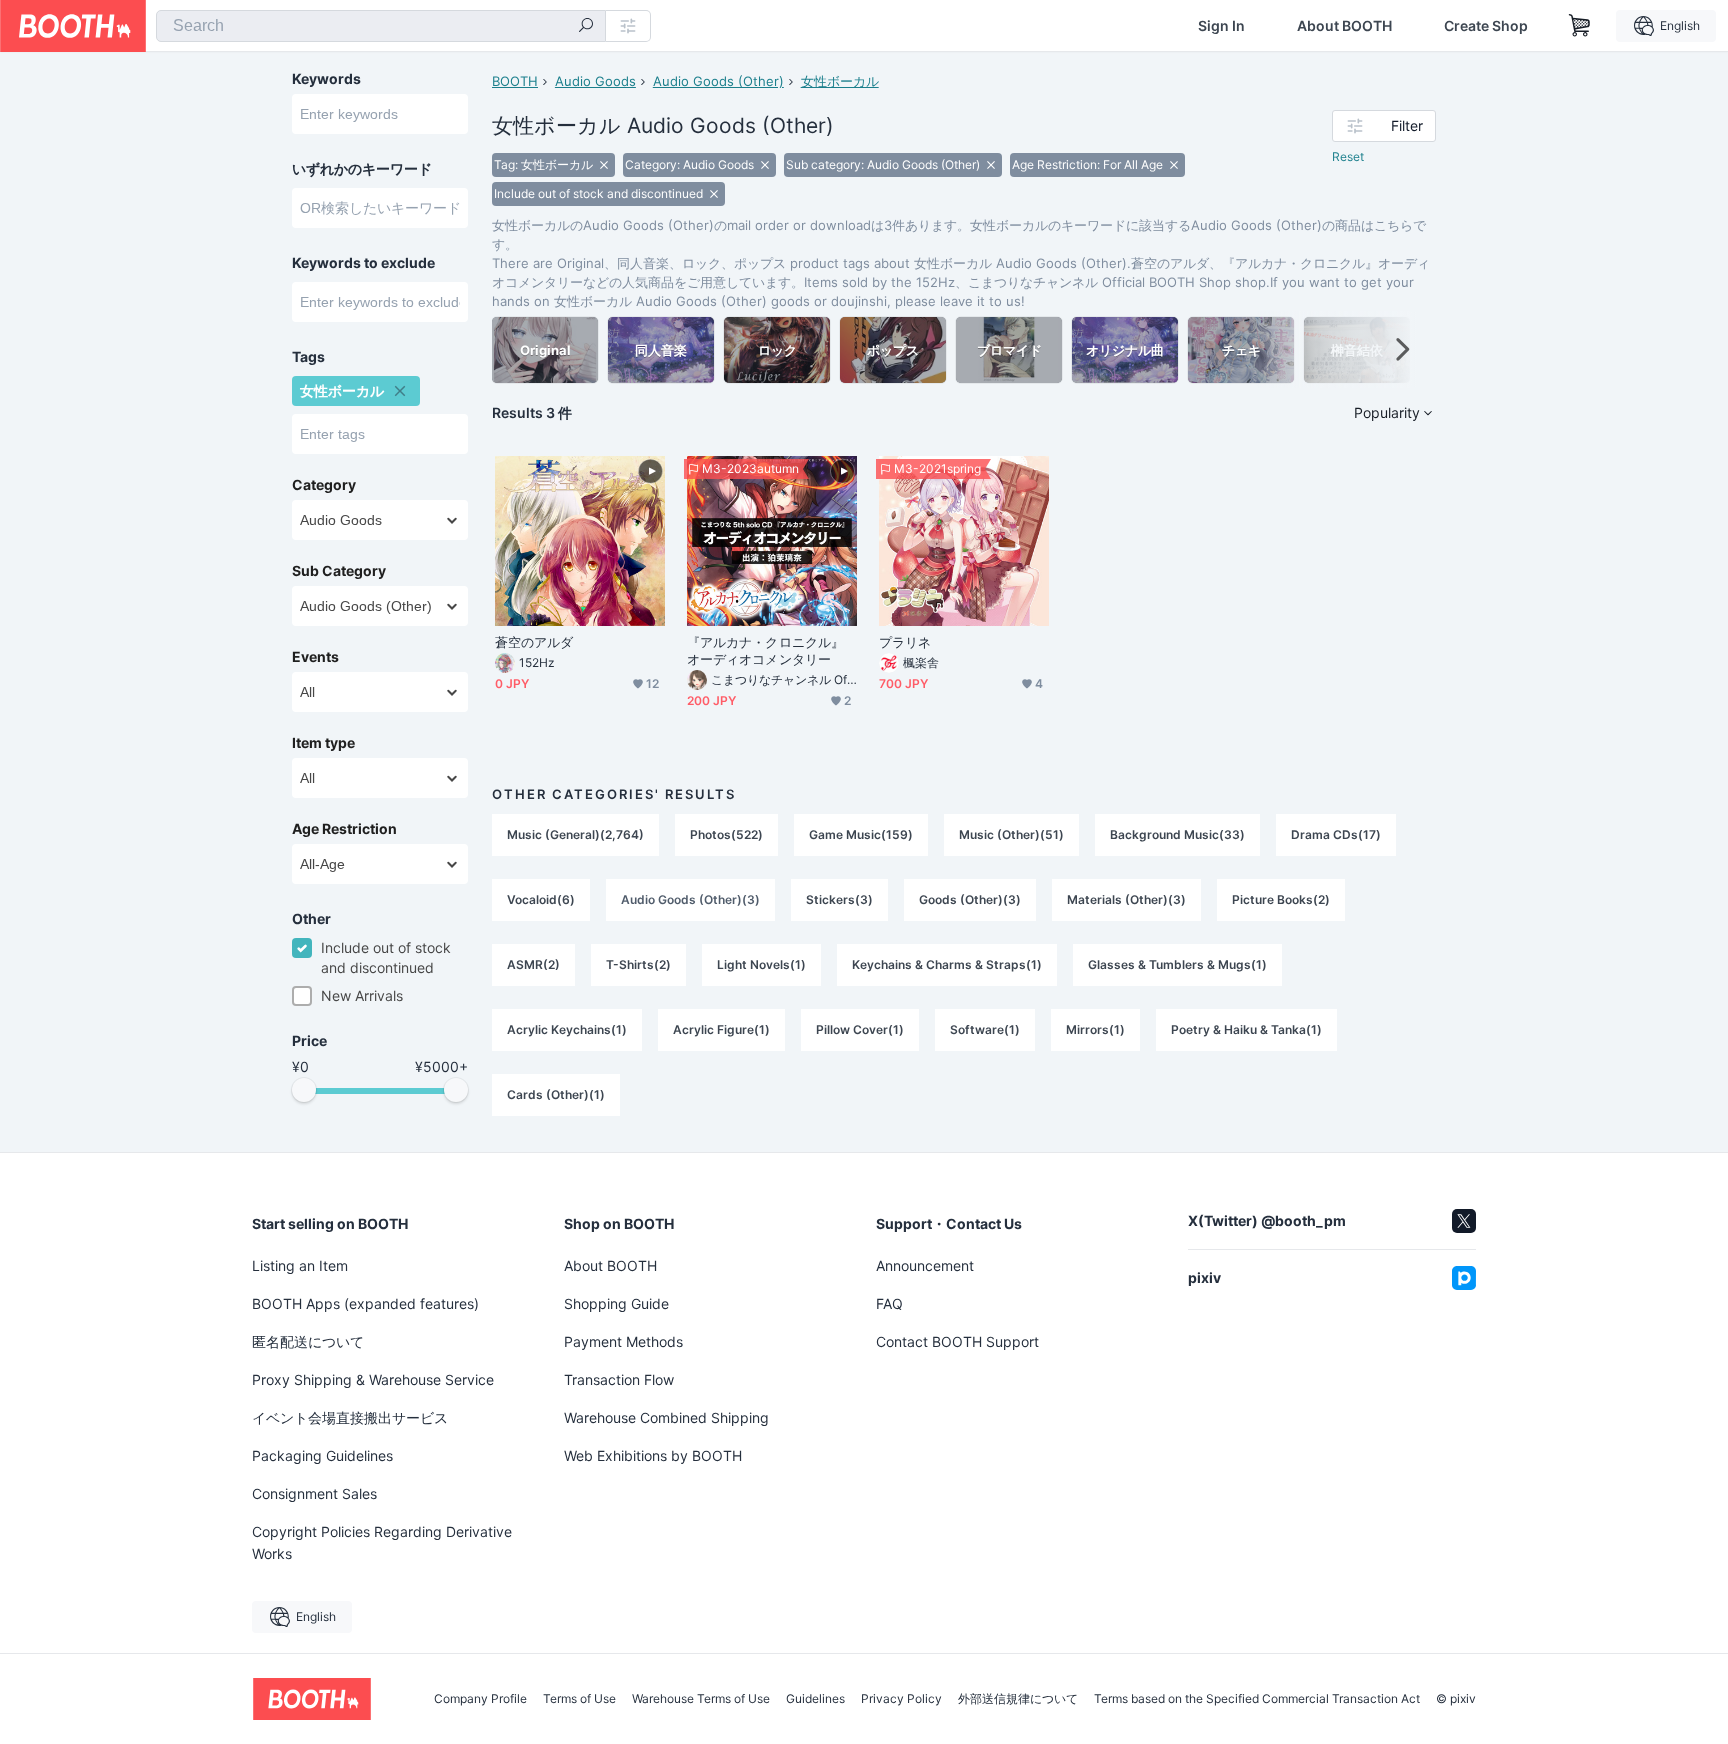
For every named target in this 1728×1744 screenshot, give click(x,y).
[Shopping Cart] (1580, 26)
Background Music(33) (1177, 834)
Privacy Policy (901, 1699)
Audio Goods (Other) (718, 81)
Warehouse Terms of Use (701, 1699)
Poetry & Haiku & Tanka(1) (1246, 1029)
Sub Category (339, 571)
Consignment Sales (314, 1493)
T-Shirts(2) (638, 964)
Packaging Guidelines (322, 1455)
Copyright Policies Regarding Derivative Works (382, 1542)
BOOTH (515, 81)
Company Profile (480, 1699)
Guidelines (815, 1699)
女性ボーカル (840, 81)
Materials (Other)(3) (1126, 899)
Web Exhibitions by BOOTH (653, 1455)
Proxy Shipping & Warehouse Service (373, 1379)
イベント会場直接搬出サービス (350, 1417)
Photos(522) (726, 834)
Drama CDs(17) (1336, 834)
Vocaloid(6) (541, 899)
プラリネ (905, 642)
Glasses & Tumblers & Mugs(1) (1177, 964)
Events (315, 657)
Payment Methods (623, 1341)
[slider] (304, 1090)
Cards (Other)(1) (556, 1094)
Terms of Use (579, 1699)
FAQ (889, 1303)
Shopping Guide (616, 1303)
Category (324, 485)
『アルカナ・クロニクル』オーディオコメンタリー (765, 650)
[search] (586, 27)
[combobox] (381, 26)
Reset (1348, 156)
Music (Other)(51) (1011, 834)
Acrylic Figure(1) (721, 1029)
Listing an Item (300, 1265)
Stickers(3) (839, 899)
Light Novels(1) (761, 964)
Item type (323, 743)
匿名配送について (308, 1341)
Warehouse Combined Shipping (666, 1417)
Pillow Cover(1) (860, 1029)
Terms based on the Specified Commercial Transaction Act (1257, 1699)
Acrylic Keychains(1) (567, 1029)
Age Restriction (344, 829)
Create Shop (1486, 26)
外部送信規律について (1018, 1699)
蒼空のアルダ (534, 642)
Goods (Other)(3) (970, 899)
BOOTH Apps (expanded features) (365, 1303)
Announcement (925, 1265)
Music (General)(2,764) (575, 834)
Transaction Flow (619, 1379)
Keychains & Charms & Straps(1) (947, 964)
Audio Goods (595, 81)
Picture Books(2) (1281, 899)
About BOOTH (1344, 26)
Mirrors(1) (1095, 1029)
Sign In (1221, 26)
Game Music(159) (861, 834)
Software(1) (985, 1029)
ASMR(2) (533, 964)
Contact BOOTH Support (957, 1341)
